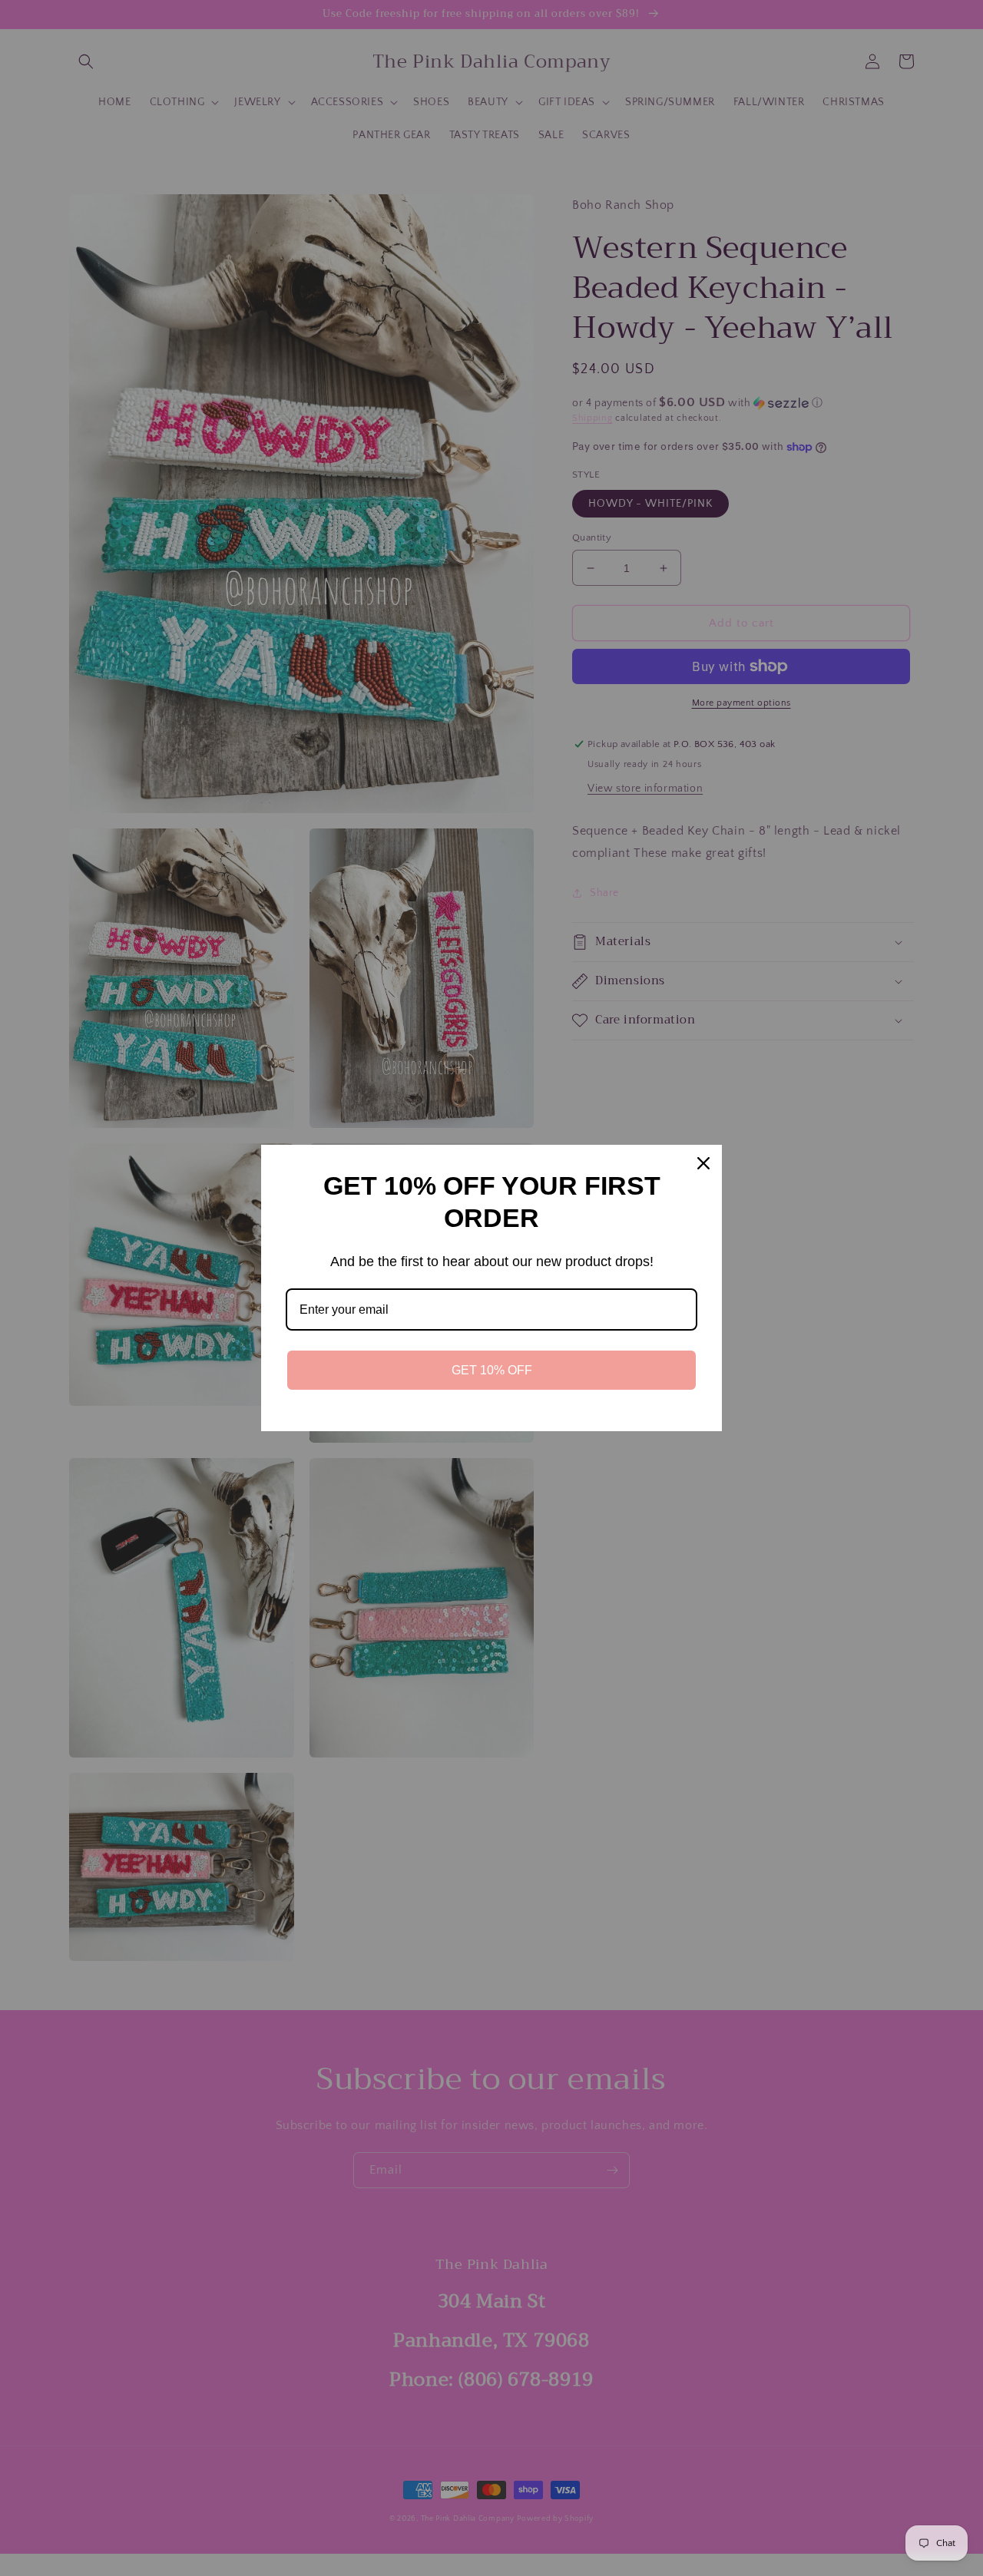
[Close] (703, 1163)
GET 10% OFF (492, 1370)
